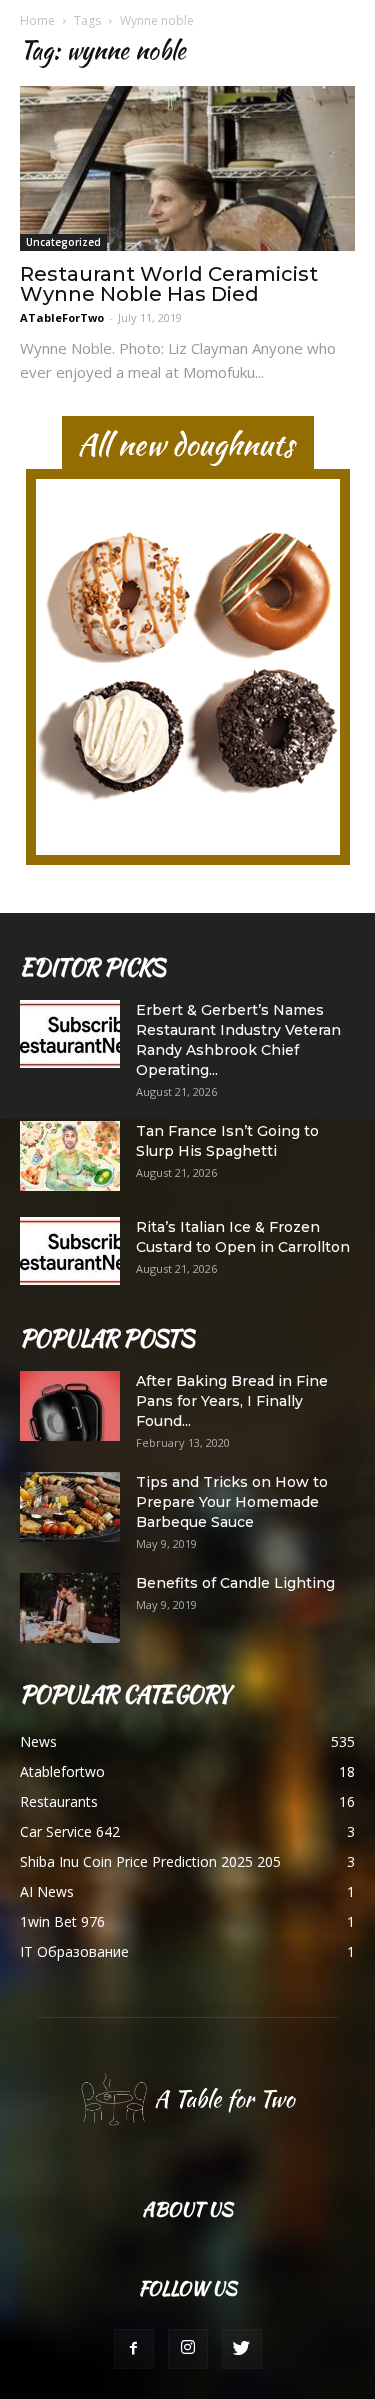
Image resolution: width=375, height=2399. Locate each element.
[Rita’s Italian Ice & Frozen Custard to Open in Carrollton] (70, 1251)
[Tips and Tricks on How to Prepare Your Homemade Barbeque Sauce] (70, 1507)
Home (37, 20)
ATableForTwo (62, 317)
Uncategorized (63, 242)
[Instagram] (188, 2349)
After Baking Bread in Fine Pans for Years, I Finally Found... (232, 1401)
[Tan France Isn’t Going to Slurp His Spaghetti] (70, 1156)
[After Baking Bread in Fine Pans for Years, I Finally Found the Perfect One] (70, 1406)
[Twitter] (242, 2349)
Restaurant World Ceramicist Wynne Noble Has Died (169, 284)
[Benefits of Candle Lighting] (70, 1608)
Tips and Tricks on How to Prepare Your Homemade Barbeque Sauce (232, 1502)
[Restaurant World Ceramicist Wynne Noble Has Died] (187, 168)
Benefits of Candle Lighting (235, 1583)
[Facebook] (134, 2349)
